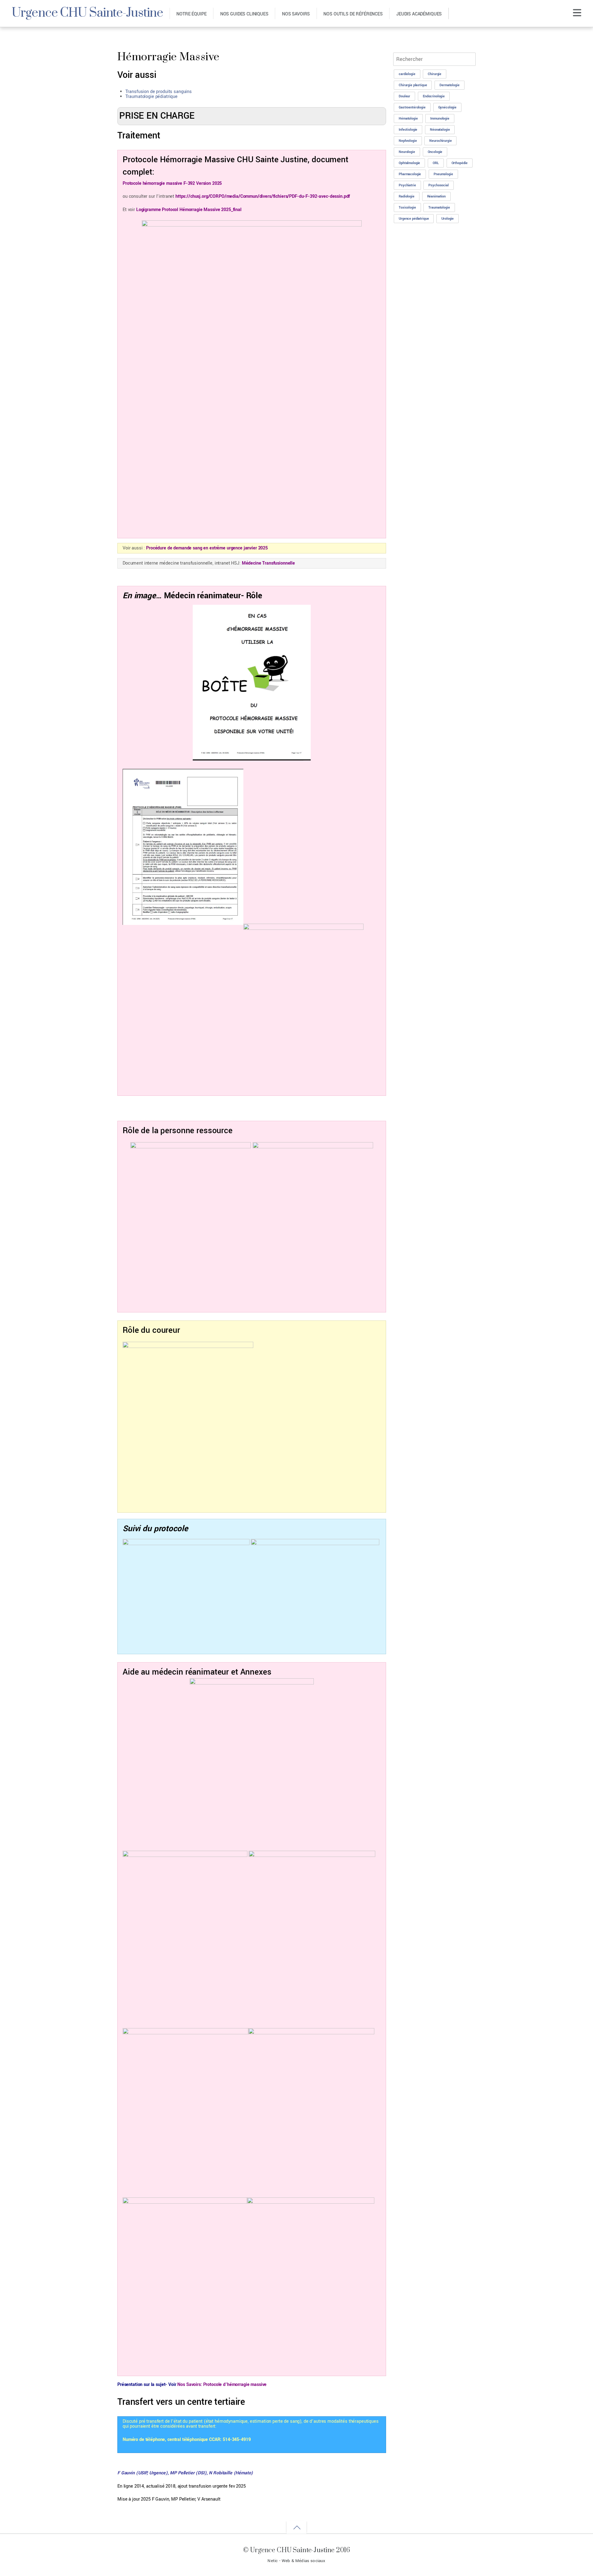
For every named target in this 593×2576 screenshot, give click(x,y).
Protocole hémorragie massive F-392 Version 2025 (172, 183)
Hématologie (408, 119)
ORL (436, 163)
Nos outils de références (353, 14)
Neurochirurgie (440, 141)
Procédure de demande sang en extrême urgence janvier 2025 (207, 548)
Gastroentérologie (412, 107)
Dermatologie (449, 85)
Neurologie (407, 152)
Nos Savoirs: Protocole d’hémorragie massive (222, 2385)
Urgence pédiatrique (414, 219)
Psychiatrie (407, 185)
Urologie (448, 219)
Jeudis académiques (419, 14)
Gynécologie (447, 107)
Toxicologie (407, 208)
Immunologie (440, 119)
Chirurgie (435, 74)
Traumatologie (439, 208)
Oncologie (435, 152)
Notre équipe (191, 14)
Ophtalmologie (409, 163)
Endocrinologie (434, 96)
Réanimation (436, 196)
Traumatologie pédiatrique (151, 97)
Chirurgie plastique (413, 85)
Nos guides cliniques (244, 14)
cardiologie (407, 74)
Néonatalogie (440, 130)
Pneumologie (443, 174)
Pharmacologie (410, 174)
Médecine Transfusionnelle (268, 563)
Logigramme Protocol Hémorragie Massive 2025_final (189, 210)
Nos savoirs (296, 14)
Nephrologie (408, 141)
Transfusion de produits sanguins (159, 92)
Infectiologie (408, 130)
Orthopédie (460, 163)
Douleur (404, 96)
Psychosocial (438, 185)
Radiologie (407, 196)
